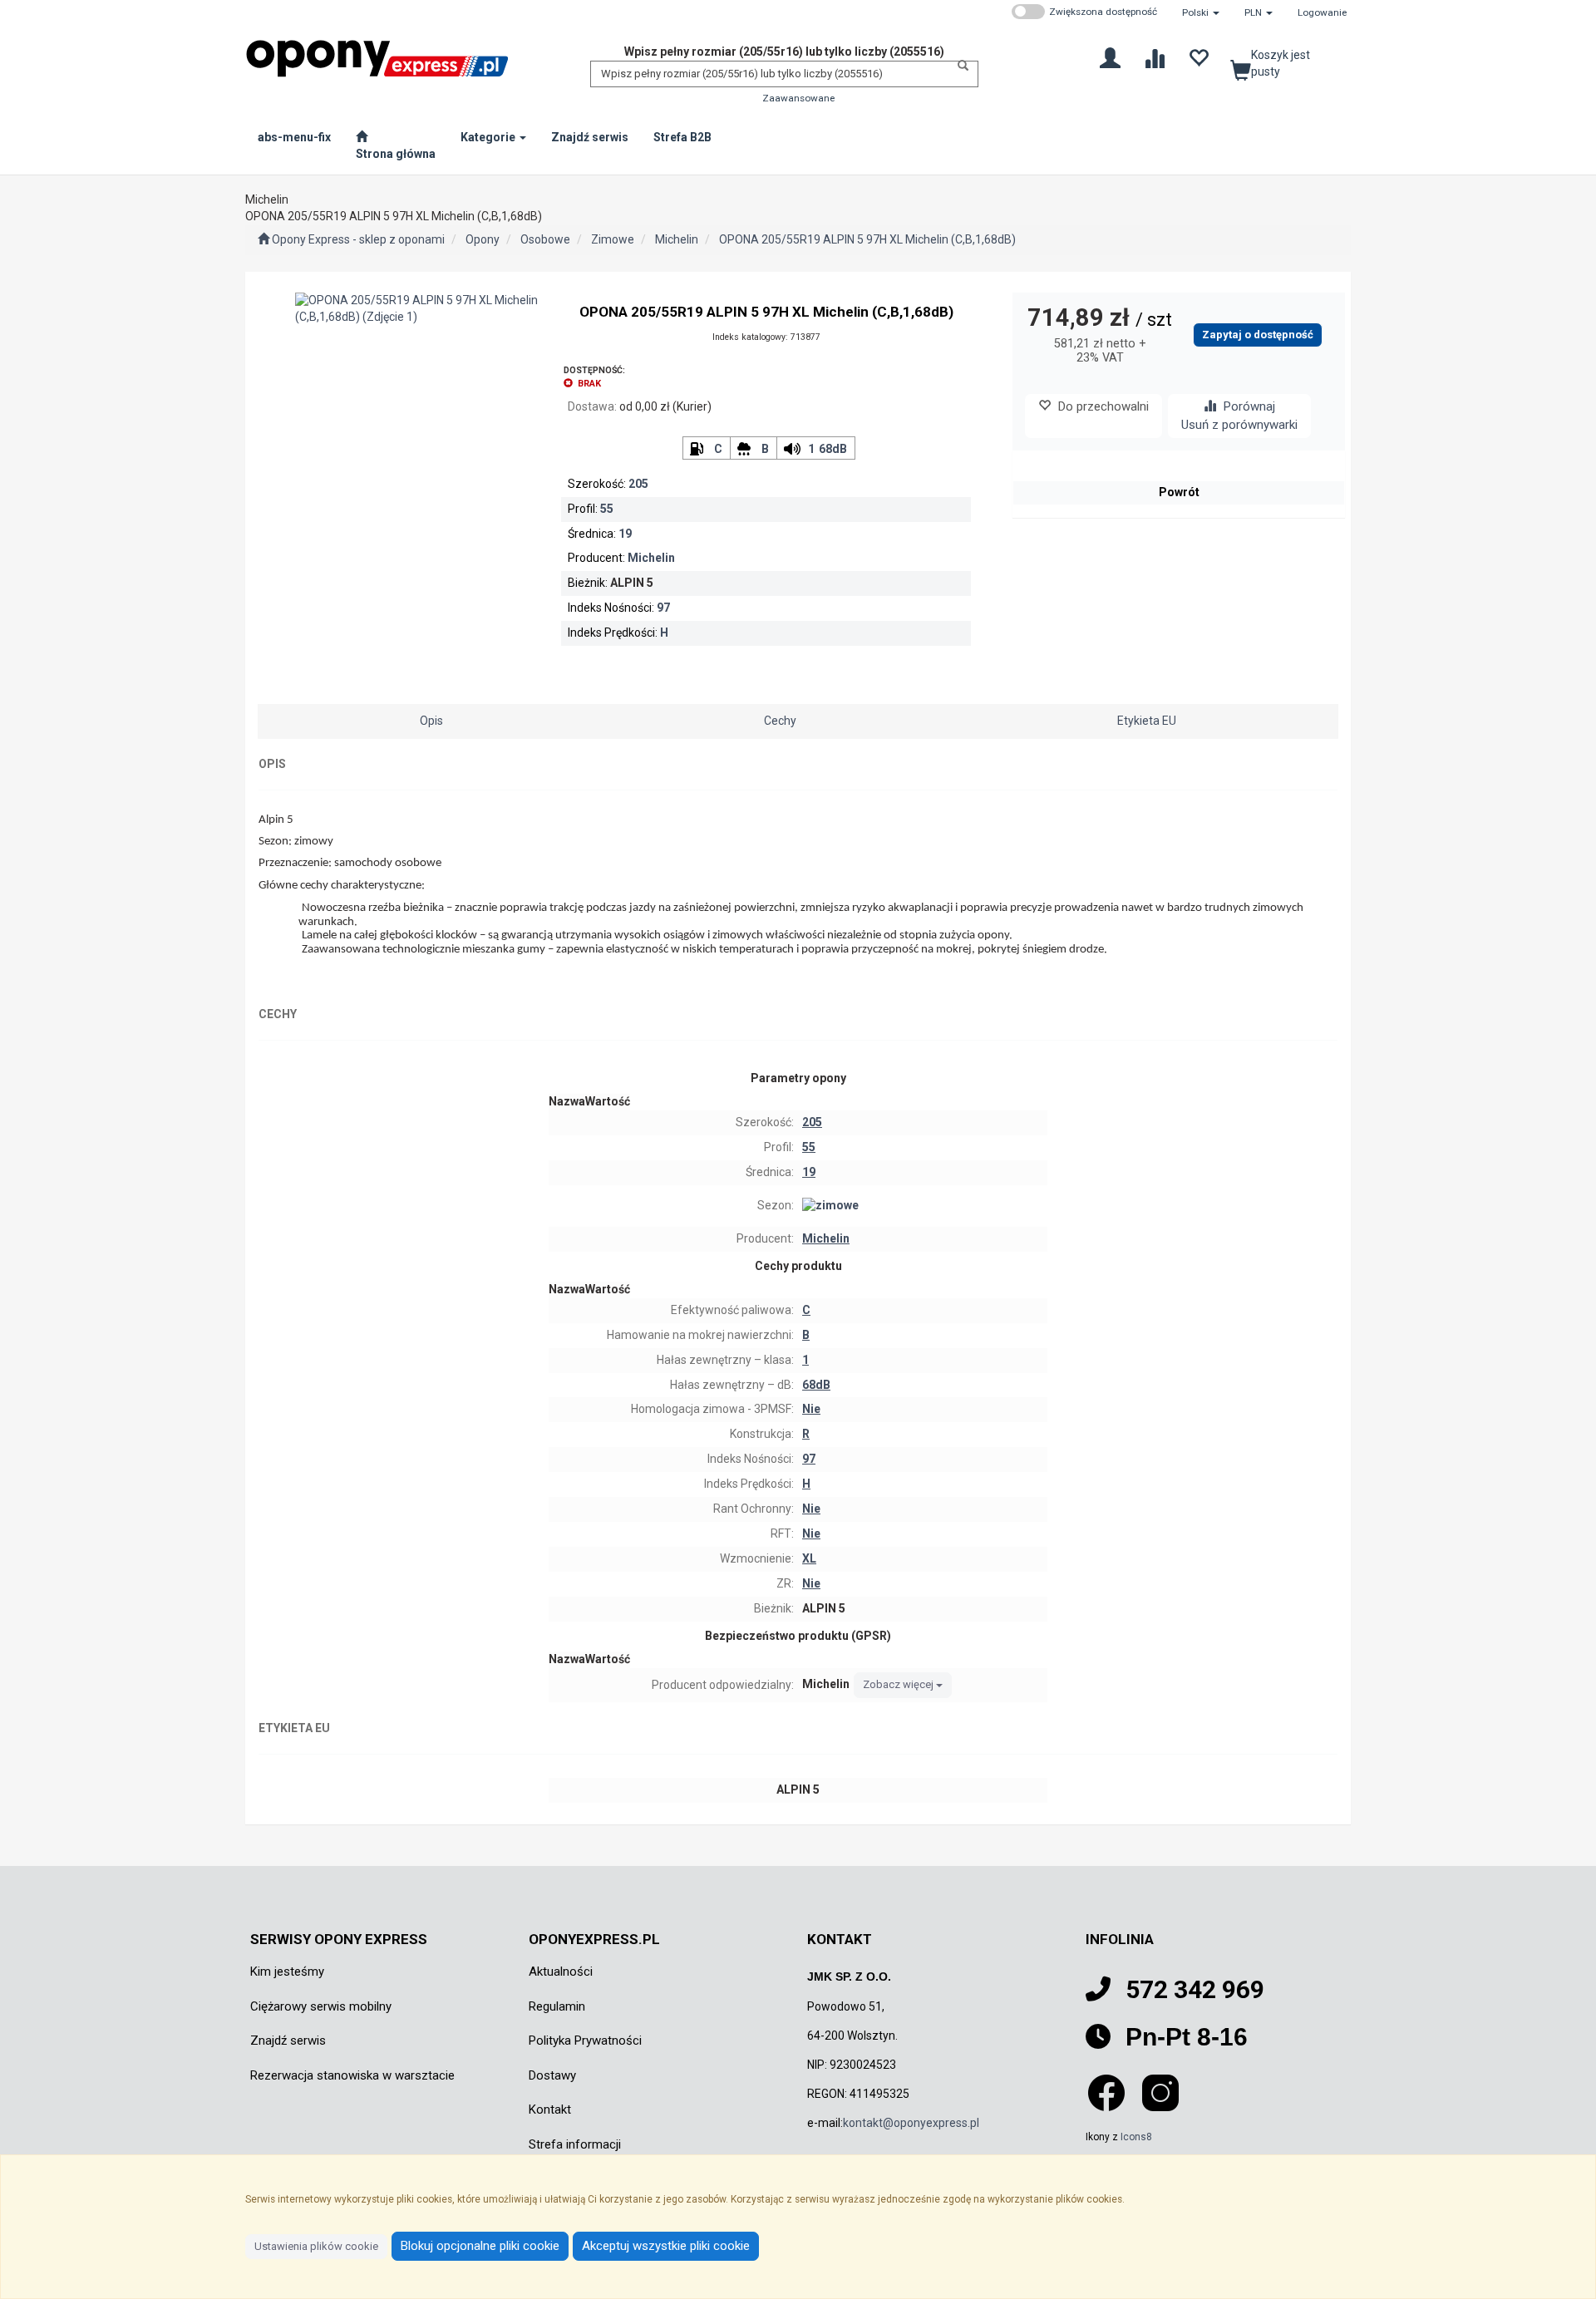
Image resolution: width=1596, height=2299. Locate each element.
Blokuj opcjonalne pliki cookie (480, 2246)
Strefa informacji (575, 2144)
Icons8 (1136, 2137)
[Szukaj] (958, 66)
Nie (811, 1409)
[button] (1201, 12)
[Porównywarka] (1154, 57)
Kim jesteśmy (287, 1972)
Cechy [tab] (780, 721)
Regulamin (557, 2006)
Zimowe (613, 239)
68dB (833, 449)
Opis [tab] (431, 721)
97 (663, 608)
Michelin (677, 239)
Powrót (1179, 492)
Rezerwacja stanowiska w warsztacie (352, 2075)
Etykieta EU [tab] (1147, 721)
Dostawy (552, 2075)
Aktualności (561, 1972)
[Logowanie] (1110, 57)
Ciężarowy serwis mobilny (321, 2006)
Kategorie (489, 137)
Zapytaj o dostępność (1258, 335)
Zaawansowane (798, 98)
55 (607, 509)
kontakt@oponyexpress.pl (911, 2123)
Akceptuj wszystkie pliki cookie (666, 2246)
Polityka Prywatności (585, 2041)
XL (809, 1558)
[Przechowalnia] (1198, 57)
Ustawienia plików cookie (316, 2246)
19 (625, 534)
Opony (483, 239)
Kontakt (550, 2109)
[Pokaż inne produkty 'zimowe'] (923, 1206)
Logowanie (1322, 12)
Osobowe (545, 239)
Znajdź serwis (288, 2041)
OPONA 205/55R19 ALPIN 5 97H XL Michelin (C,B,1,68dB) (867, 239)
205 (638, 484)
